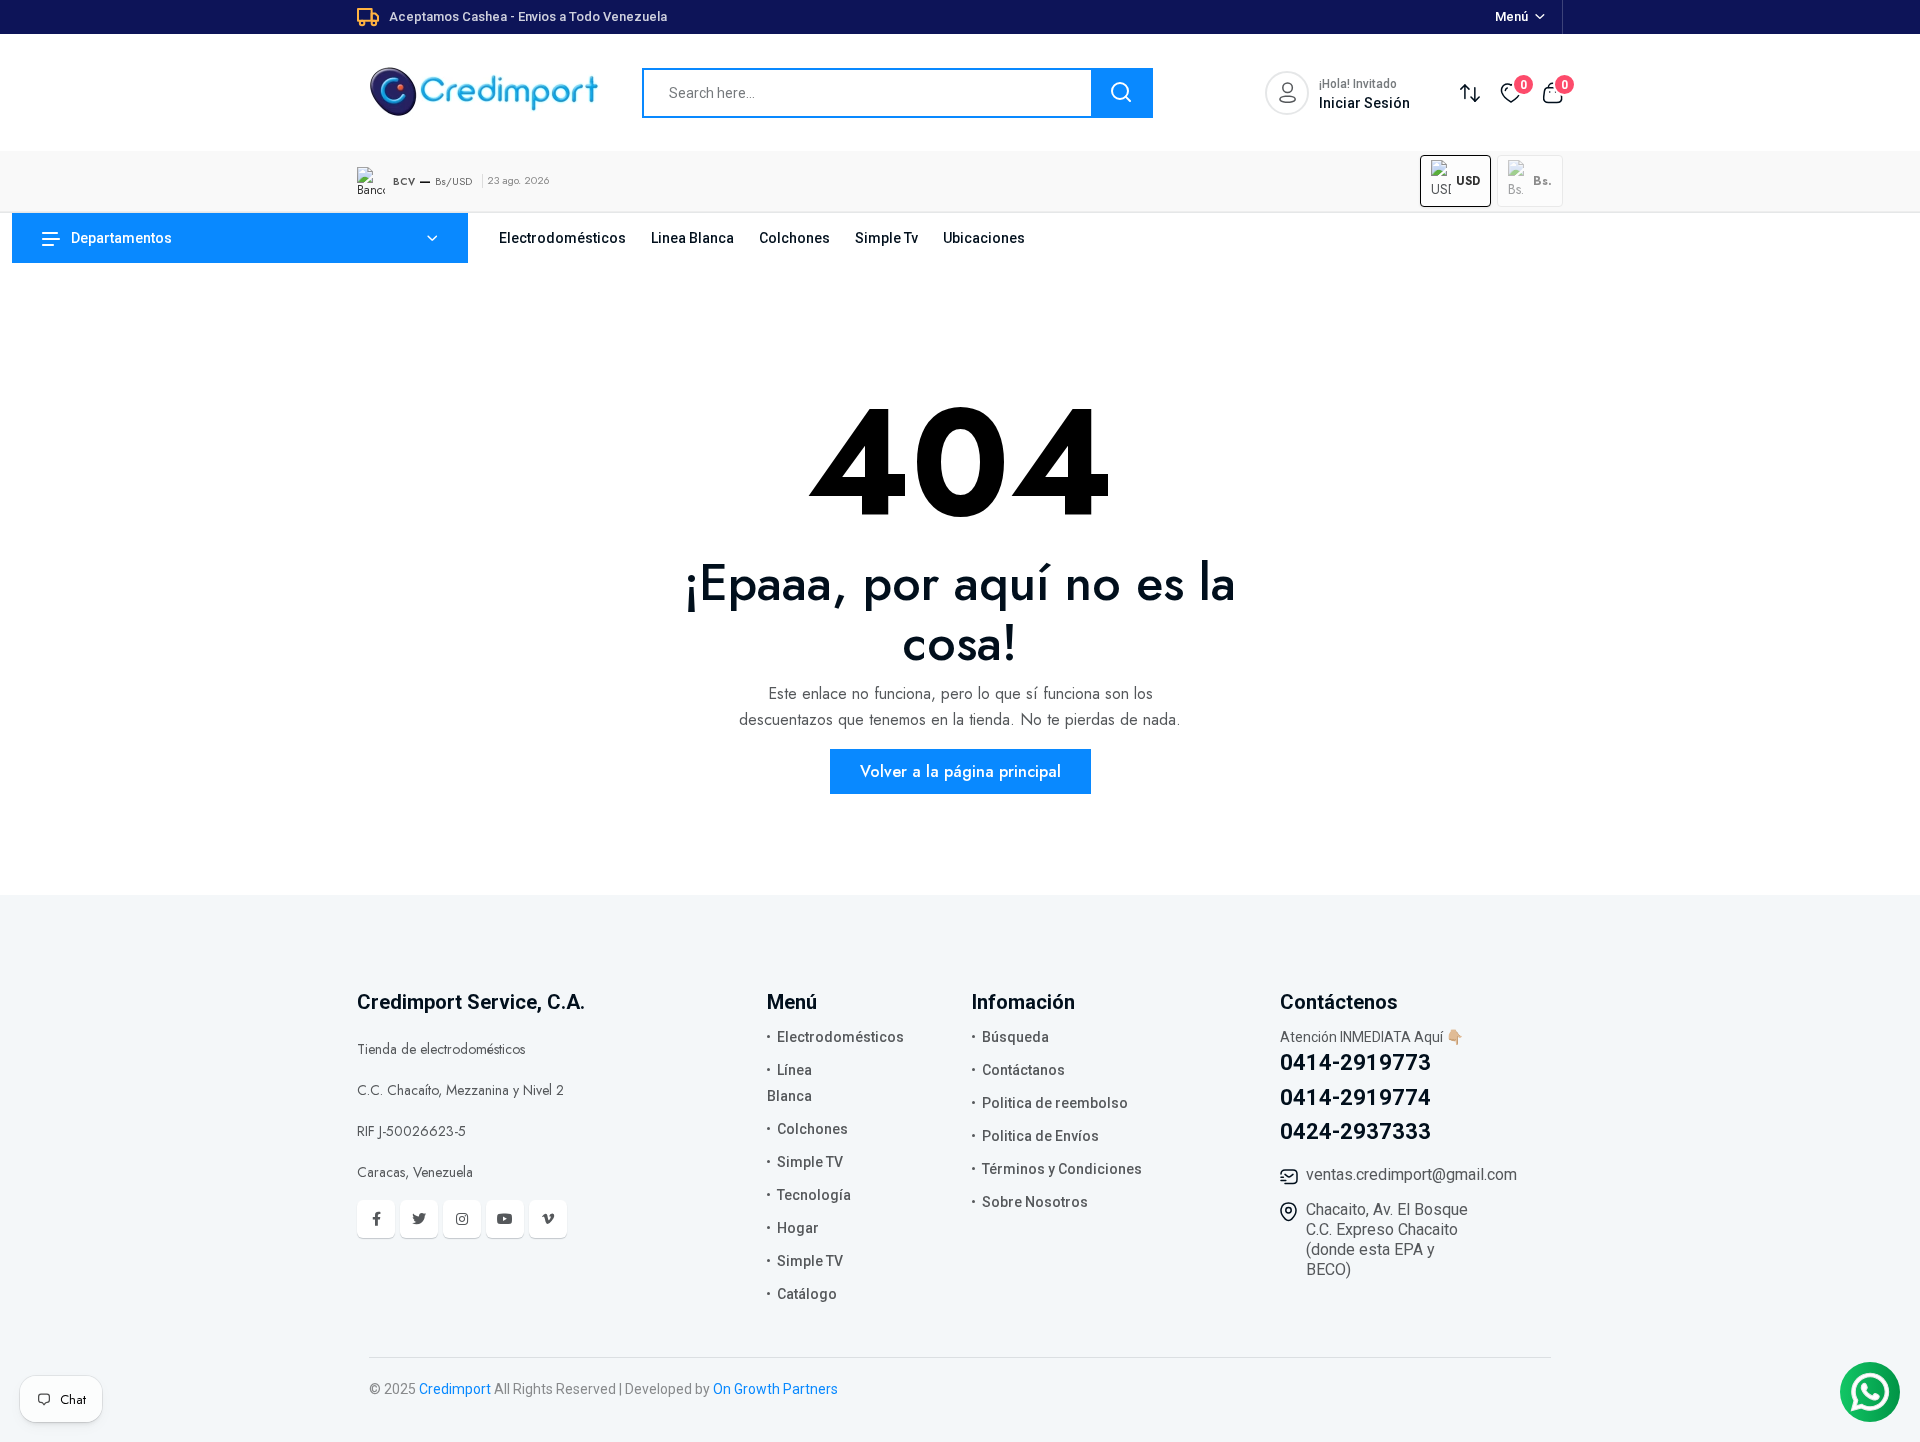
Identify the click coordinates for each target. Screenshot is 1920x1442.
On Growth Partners (775, 1389)
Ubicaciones (984, 238)
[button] (1455, 181)
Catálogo (807, 1294)
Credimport (455, 1389)
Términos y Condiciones (1062, 1169)
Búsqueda (1015, 1037)
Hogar (798, 1228)
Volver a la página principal (960, 771)
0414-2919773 (1355, 1062)
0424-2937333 (1355, 1131)
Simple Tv (886, 238)
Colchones (794, 238)
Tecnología (814, 1195)
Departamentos (121, 238)
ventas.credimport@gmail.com (1411, 1174)
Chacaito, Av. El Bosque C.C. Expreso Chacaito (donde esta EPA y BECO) (1387, 1239)
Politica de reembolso (1055, 1103)
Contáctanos (1023, 1070)
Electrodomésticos (562, 238)
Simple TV (810, 1162)
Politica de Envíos (1040, 1136)
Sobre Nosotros (1035, 1202)
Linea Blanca (692, 238)
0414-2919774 (1355, 1097)
